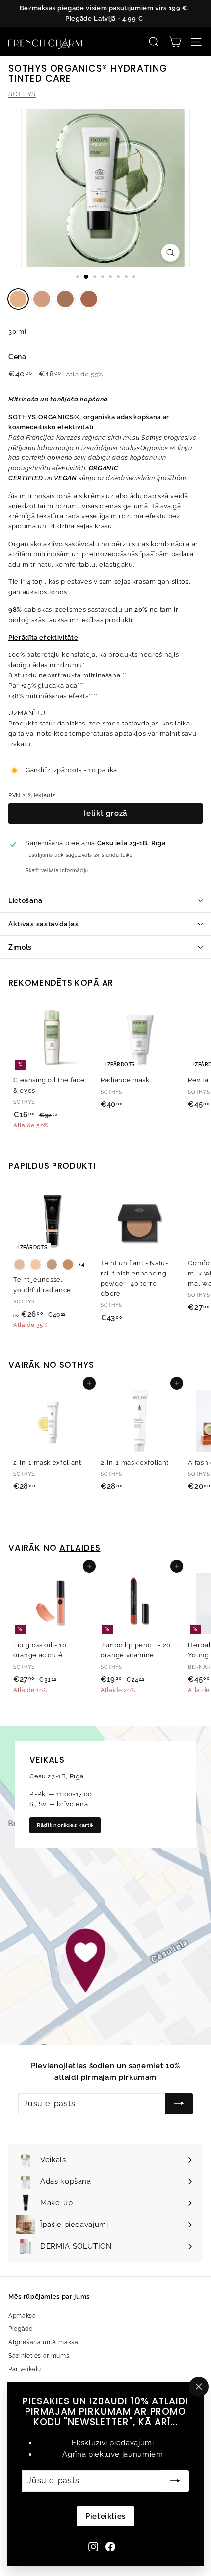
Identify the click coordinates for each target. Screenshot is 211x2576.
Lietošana (25, 900)
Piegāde (21, 2329)
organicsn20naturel (42, 299)
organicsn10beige (18, 299)
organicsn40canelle (89, 299)
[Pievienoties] (175, 2481)
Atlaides (80, 1548)
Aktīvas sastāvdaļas (43, 924)
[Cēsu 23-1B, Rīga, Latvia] (105, 1885)
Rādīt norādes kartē (65, 1825)
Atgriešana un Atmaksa (43, 2342)
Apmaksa (22, 2316)
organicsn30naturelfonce (65, 299)
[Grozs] (175, 42)
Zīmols (20, 947)
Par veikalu (25, 2369)
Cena (17, 357)
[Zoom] (170, 253)
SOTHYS (22, 94)
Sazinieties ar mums (39, 2356)
